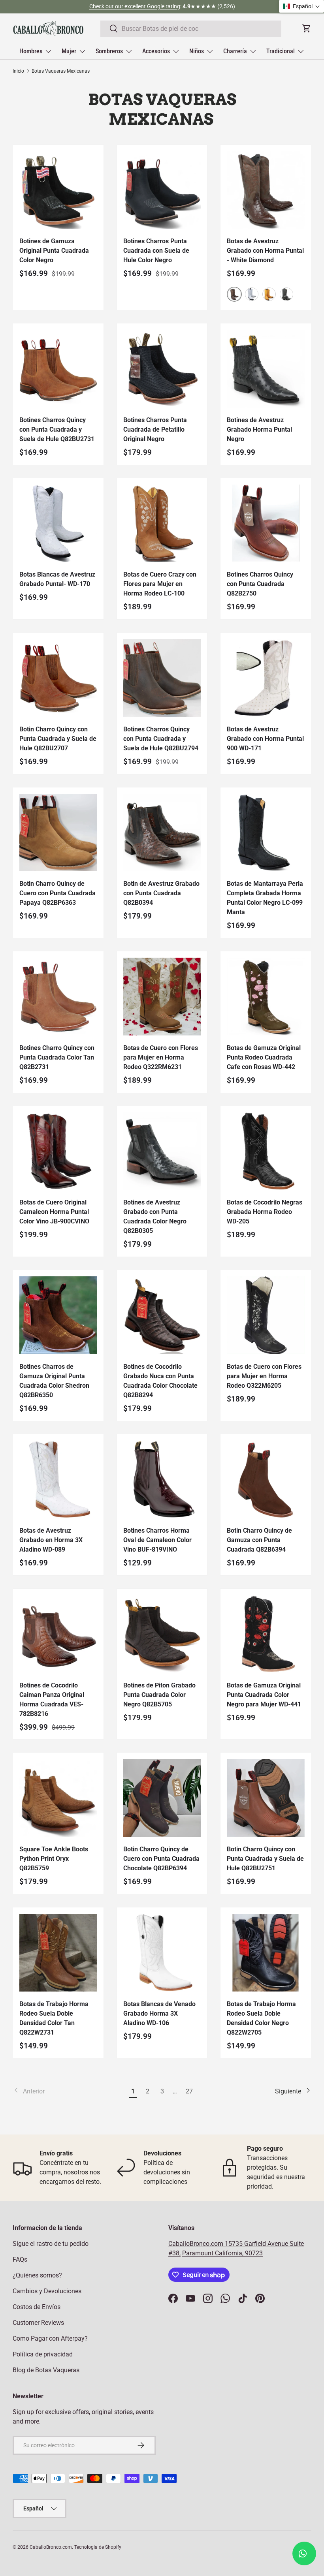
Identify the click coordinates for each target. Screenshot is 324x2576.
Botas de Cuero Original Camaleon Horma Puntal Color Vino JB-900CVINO (54, 1212)
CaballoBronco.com (197, 2244)
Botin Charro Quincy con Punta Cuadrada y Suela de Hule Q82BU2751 (265, 1859)
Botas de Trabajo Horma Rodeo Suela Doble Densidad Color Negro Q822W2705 (261, 2018)
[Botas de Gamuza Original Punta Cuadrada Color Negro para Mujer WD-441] (266, 1634)
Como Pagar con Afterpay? (50, 2338)
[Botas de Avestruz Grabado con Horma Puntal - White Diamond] (266, 190)
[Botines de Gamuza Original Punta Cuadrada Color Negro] (58, 190)
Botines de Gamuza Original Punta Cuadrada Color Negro (54, 251)
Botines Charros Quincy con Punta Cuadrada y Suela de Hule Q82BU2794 (161, 739)
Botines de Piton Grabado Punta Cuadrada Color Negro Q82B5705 (159, 1695)
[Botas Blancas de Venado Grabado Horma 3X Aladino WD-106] (162, 1953)
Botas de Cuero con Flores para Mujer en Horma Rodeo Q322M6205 (264, 1376)
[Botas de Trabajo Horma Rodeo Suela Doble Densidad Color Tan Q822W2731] (58, 1953)
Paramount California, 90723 (222, 2253)
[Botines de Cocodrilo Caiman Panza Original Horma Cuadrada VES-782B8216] (58, 1634)
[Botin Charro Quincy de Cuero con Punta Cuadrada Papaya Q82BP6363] (58, 833)
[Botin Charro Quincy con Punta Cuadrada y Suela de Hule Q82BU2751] (266, 1798)
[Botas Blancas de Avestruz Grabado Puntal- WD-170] (58, 523)
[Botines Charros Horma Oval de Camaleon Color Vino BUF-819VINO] (162, 1480)
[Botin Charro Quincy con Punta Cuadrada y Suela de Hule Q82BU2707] (58, 678)
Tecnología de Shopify (98, 2547)
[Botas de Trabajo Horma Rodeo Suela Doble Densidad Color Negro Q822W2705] (266, 1953)
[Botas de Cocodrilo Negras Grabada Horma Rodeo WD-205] (266, 1151)
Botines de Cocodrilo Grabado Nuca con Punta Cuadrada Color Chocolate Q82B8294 (160, 1381)
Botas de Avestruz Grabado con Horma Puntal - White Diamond (265, 251)
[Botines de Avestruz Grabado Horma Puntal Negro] (266, 369)
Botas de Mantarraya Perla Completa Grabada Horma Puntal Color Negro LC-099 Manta (265, 898)
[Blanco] (252, 294)
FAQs (20, 2259)
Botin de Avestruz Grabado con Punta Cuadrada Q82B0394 (161, 893)
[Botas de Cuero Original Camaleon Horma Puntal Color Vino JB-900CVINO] (58, 1151)
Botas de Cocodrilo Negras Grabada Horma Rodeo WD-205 (265, 1212)
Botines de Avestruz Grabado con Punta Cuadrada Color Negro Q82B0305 (155, 1217)
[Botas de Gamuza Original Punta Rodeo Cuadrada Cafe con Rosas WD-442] (266, 997)
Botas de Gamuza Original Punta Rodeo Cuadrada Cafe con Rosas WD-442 (264, 1057)
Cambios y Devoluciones (47, 2291)
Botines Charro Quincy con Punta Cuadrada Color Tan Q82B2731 (57, 1057)
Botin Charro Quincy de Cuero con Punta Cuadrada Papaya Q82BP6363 (57, 893)
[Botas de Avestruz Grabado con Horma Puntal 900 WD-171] (266, 678)
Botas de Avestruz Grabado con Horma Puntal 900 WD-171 (265, 739)
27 (189, 2091)
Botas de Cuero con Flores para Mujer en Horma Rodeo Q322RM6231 (161, 1057)
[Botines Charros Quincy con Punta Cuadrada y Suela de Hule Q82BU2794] (162, 678)
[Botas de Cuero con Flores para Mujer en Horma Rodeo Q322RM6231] (162, 997)
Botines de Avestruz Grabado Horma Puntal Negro (259, 429)
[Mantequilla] (269, 294)
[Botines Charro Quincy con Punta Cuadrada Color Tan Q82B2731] (58, 997)
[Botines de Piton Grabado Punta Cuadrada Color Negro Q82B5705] (162, 1634)
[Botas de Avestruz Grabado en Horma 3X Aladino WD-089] (58, 1480)
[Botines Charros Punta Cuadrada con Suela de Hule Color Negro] (162, 190)
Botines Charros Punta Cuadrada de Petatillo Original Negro (155, 429)
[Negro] (286, 294)
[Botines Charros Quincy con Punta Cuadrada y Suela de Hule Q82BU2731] (58, 369)
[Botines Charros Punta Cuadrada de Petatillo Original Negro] (162, 369)
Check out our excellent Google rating (135, 7)
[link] (69, 2091)
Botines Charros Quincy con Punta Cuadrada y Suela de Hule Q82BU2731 (57, 429)
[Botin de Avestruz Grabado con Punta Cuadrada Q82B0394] (162, 833)
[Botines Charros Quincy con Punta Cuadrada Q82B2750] (266, 523)
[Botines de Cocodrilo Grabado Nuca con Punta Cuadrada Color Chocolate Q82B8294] (162, 1315)
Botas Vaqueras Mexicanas (61, 71)
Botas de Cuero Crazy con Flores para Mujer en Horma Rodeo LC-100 (160, 584)
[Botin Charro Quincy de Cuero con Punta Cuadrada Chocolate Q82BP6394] (162, 1798)
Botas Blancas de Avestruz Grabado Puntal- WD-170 (57, 579)
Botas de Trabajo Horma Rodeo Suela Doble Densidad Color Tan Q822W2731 (54, 2018)
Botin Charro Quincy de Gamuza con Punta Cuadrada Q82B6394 (259, 1540)
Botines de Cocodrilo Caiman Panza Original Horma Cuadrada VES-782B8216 (52, 1699)
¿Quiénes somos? (37, 2275)
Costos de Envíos (37, 2307)
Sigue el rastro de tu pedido (51, 2244)
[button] (301, 6)
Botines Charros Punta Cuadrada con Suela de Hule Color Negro (156, 251)
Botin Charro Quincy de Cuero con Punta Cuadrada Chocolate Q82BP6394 (161, 1859)
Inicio (18, 71)
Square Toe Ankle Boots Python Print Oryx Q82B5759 (54, 1859)
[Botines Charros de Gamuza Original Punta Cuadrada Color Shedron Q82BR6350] (58, 1315)
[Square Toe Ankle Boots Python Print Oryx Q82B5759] (58, 1798)
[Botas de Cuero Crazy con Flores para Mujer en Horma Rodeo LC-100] (162, 523)
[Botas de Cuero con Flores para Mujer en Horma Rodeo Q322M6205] (266, 1315)
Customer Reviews (38, 2323)
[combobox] (191, 29)
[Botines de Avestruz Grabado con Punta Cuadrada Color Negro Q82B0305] (162, 1151)
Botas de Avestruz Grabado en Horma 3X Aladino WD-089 (51, 1540)
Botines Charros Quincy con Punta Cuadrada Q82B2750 (260, 584)
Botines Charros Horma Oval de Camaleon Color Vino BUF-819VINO (157, 1540)
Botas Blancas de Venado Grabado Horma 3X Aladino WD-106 (159, 2013)
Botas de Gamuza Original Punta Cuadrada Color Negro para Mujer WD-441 (264, 1695)
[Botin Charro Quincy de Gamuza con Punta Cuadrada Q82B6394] (266, 1480)
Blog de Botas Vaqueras (46, 2370)
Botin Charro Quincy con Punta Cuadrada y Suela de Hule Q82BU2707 (58, 739)
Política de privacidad (43, 2354)
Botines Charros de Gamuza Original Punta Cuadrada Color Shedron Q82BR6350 (54, 1381)
